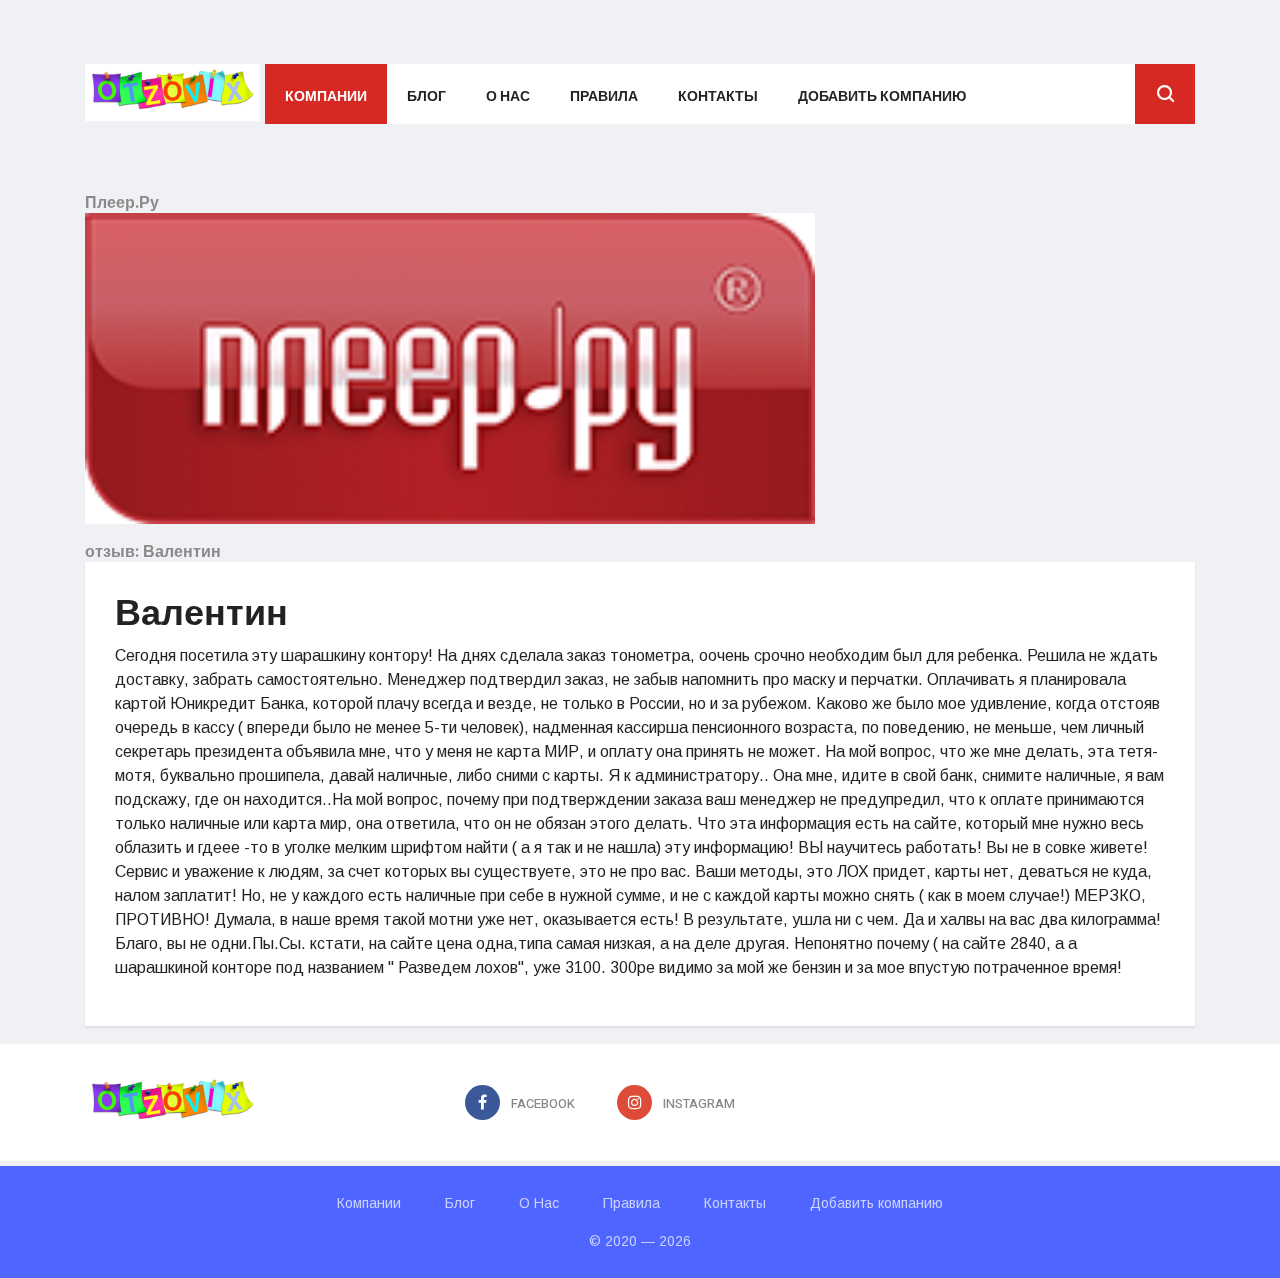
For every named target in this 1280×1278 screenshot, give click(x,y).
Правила (604, 96)
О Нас (508, 96)
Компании (326, 96)
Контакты (718, 96)
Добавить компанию (882, 96)
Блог (426, 96)
